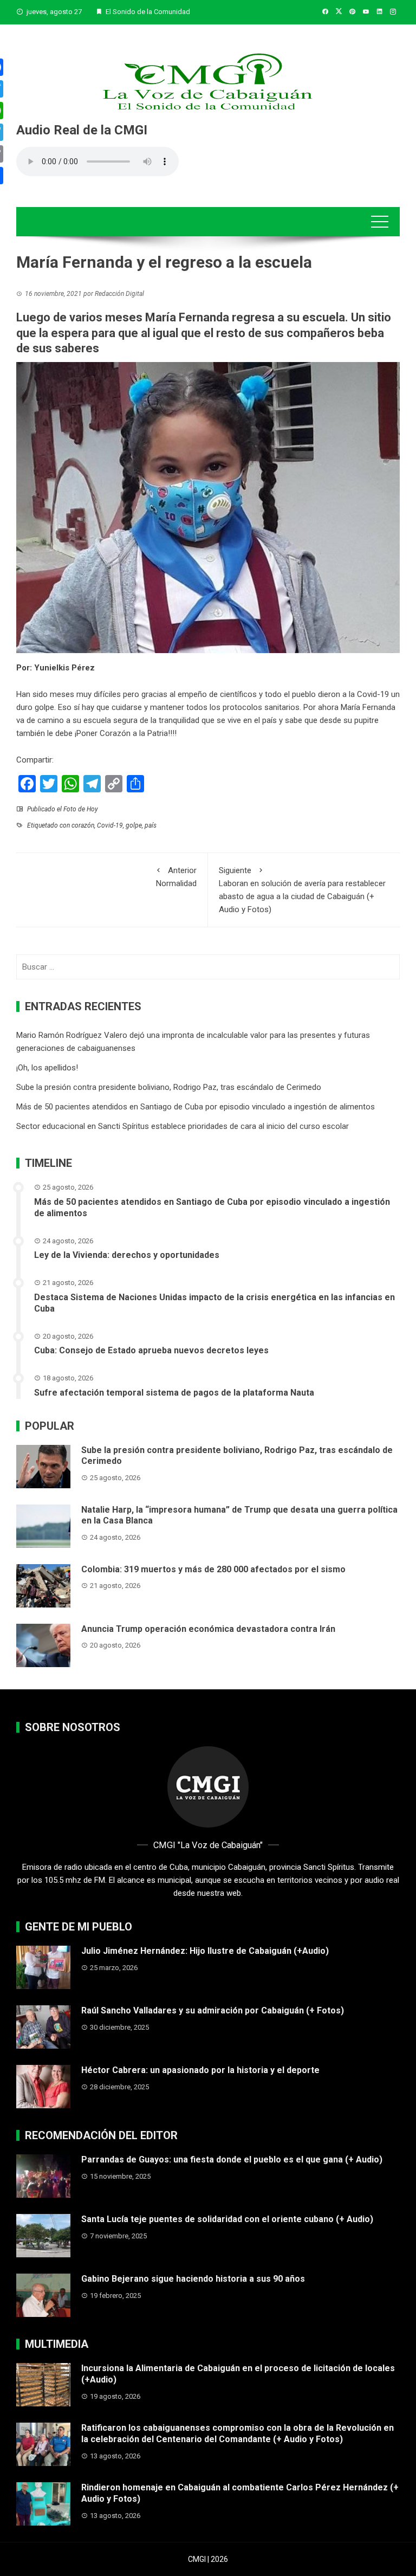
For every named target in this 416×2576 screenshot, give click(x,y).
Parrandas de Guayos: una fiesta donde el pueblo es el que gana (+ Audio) (232, 2159)
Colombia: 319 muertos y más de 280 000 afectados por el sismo (213, 1569)
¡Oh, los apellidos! (47, 1068)
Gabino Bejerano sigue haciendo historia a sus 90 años (193, 2279)
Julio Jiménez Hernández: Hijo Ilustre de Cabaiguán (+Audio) (205, 1951)
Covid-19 (373, 694)
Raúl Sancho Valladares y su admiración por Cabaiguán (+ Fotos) (213, 2010)
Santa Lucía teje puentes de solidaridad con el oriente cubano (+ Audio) (227, 2219)
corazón (83, 825)
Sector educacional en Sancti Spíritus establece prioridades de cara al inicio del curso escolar (183, 1126)
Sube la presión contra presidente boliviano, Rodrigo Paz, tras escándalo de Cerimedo (169, 1087)
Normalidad (176, 877)
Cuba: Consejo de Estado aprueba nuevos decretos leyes (151, 1350)
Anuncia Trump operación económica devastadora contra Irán (208, 1629)
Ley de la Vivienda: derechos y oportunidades (127, 1255)
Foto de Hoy (81, 809)
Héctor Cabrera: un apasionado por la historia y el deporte (200, 2070)
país (151, 825)
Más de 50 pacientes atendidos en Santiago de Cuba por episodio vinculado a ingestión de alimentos (196, 1107)
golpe (134, 825)
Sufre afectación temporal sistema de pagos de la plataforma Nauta (174, 1393)
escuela (97, 720)
